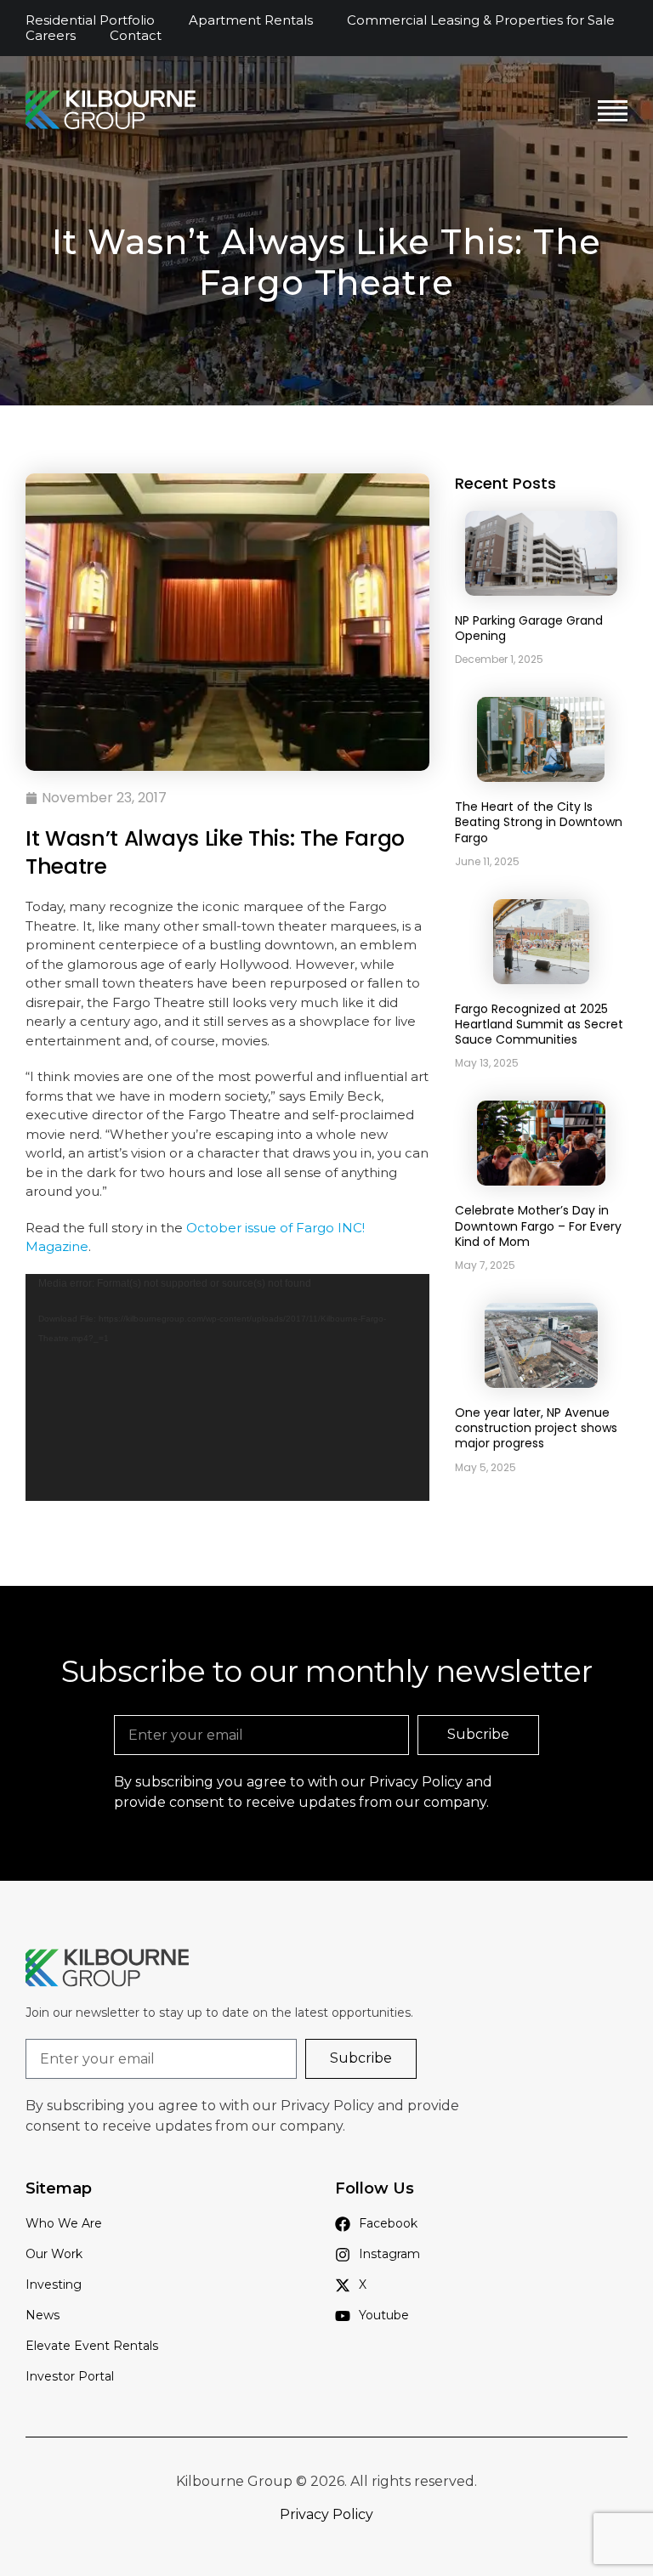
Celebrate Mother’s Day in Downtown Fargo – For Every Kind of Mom (538, 1226)
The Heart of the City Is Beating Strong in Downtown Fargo (539, 822)
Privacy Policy (416, 1782)
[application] (227, 1387)
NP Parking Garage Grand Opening (529, 628)
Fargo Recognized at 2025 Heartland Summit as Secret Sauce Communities (539, 1024)
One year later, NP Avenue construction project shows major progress (536, 1428)
